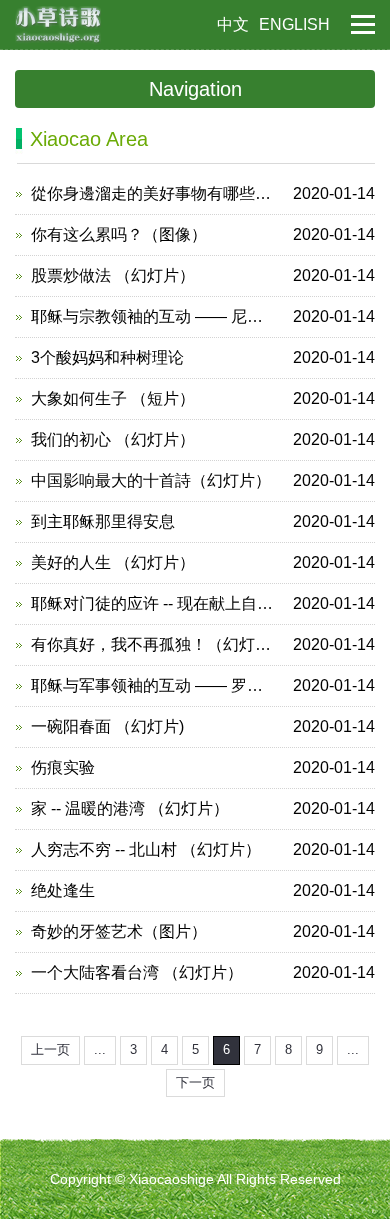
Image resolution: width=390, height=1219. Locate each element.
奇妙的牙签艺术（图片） (203, 931)
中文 (233, 24)
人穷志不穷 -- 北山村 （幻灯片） (203, 849)
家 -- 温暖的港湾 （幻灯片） (203, 808)
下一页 (195, 1082)
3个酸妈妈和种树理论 (203, 357)
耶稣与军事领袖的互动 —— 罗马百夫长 (203, 685)
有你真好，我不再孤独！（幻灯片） (203, 644)
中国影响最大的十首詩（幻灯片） (203, 480)
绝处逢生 (203, 890)
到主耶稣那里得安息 (203, 521)
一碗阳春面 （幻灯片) (203, 726)
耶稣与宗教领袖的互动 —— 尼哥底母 (203, 316)
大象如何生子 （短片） (203, 398)
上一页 (50, 1049)
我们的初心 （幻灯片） (203, 439)
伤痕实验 (203, 767)
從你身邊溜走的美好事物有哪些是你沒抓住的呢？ (203, 193)
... (100, 1049)
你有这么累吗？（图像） (203, 234)
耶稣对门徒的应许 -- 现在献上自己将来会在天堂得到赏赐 (203, 603)
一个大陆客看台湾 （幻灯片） (203, 972)
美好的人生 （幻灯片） (203, 562)
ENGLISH (294, 24)
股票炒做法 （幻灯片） (203, 275)
